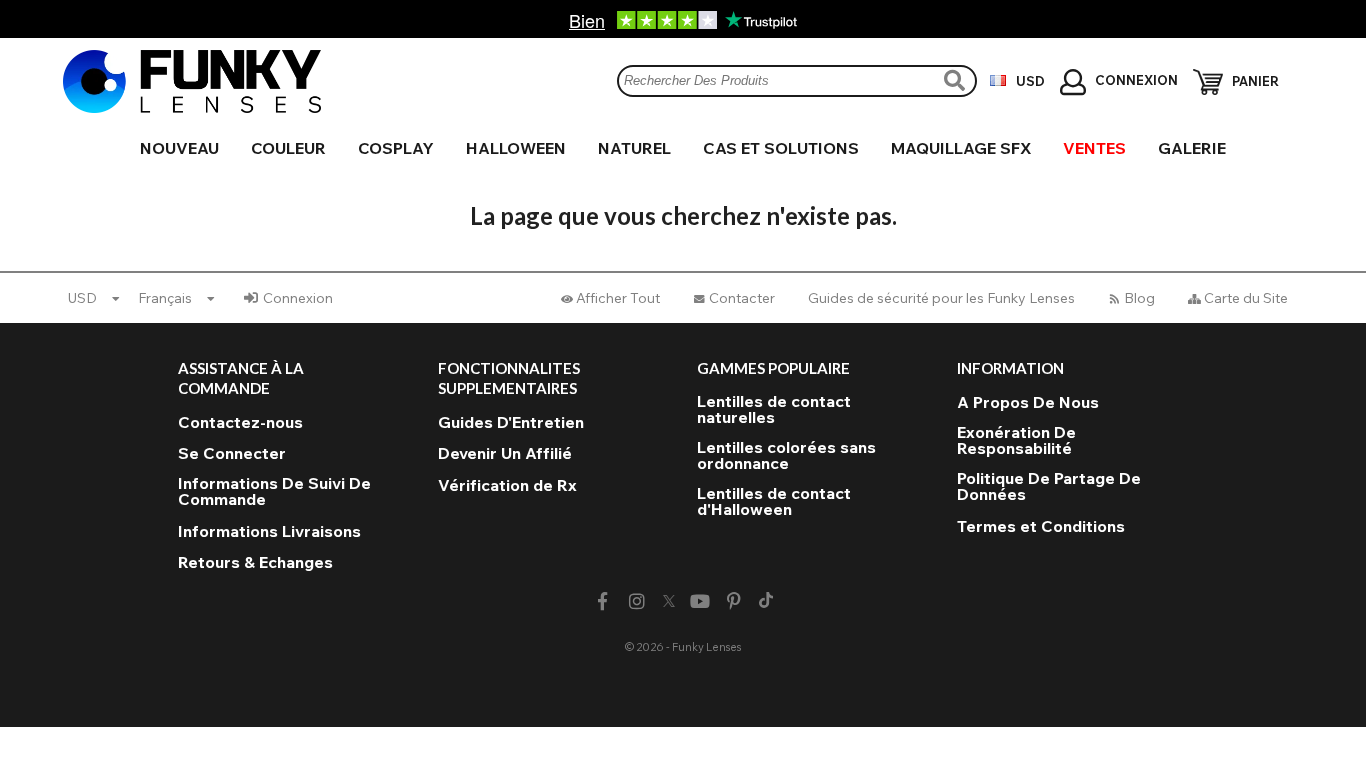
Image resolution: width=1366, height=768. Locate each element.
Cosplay (396, 148)
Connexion (298, 298)
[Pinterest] (734, 601)
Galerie (1192, 148)
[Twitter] (669, 602)
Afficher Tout (618, 298)
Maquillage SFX (961, 148)
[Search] (957, 80)
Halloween (516, 148)
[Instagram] (636, 601)
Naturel (634, 148)
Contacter (742, 298)
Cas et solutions (781, 148)
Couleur (288, 148)
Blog (1139, 298)
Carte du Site (1246, 298)
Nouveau (179, 148)
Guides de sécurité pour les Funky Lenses (941, 298)
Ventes (1094, 148)
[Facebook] (602, 601)
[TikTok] (766, 602)
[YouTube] (700, 601)
